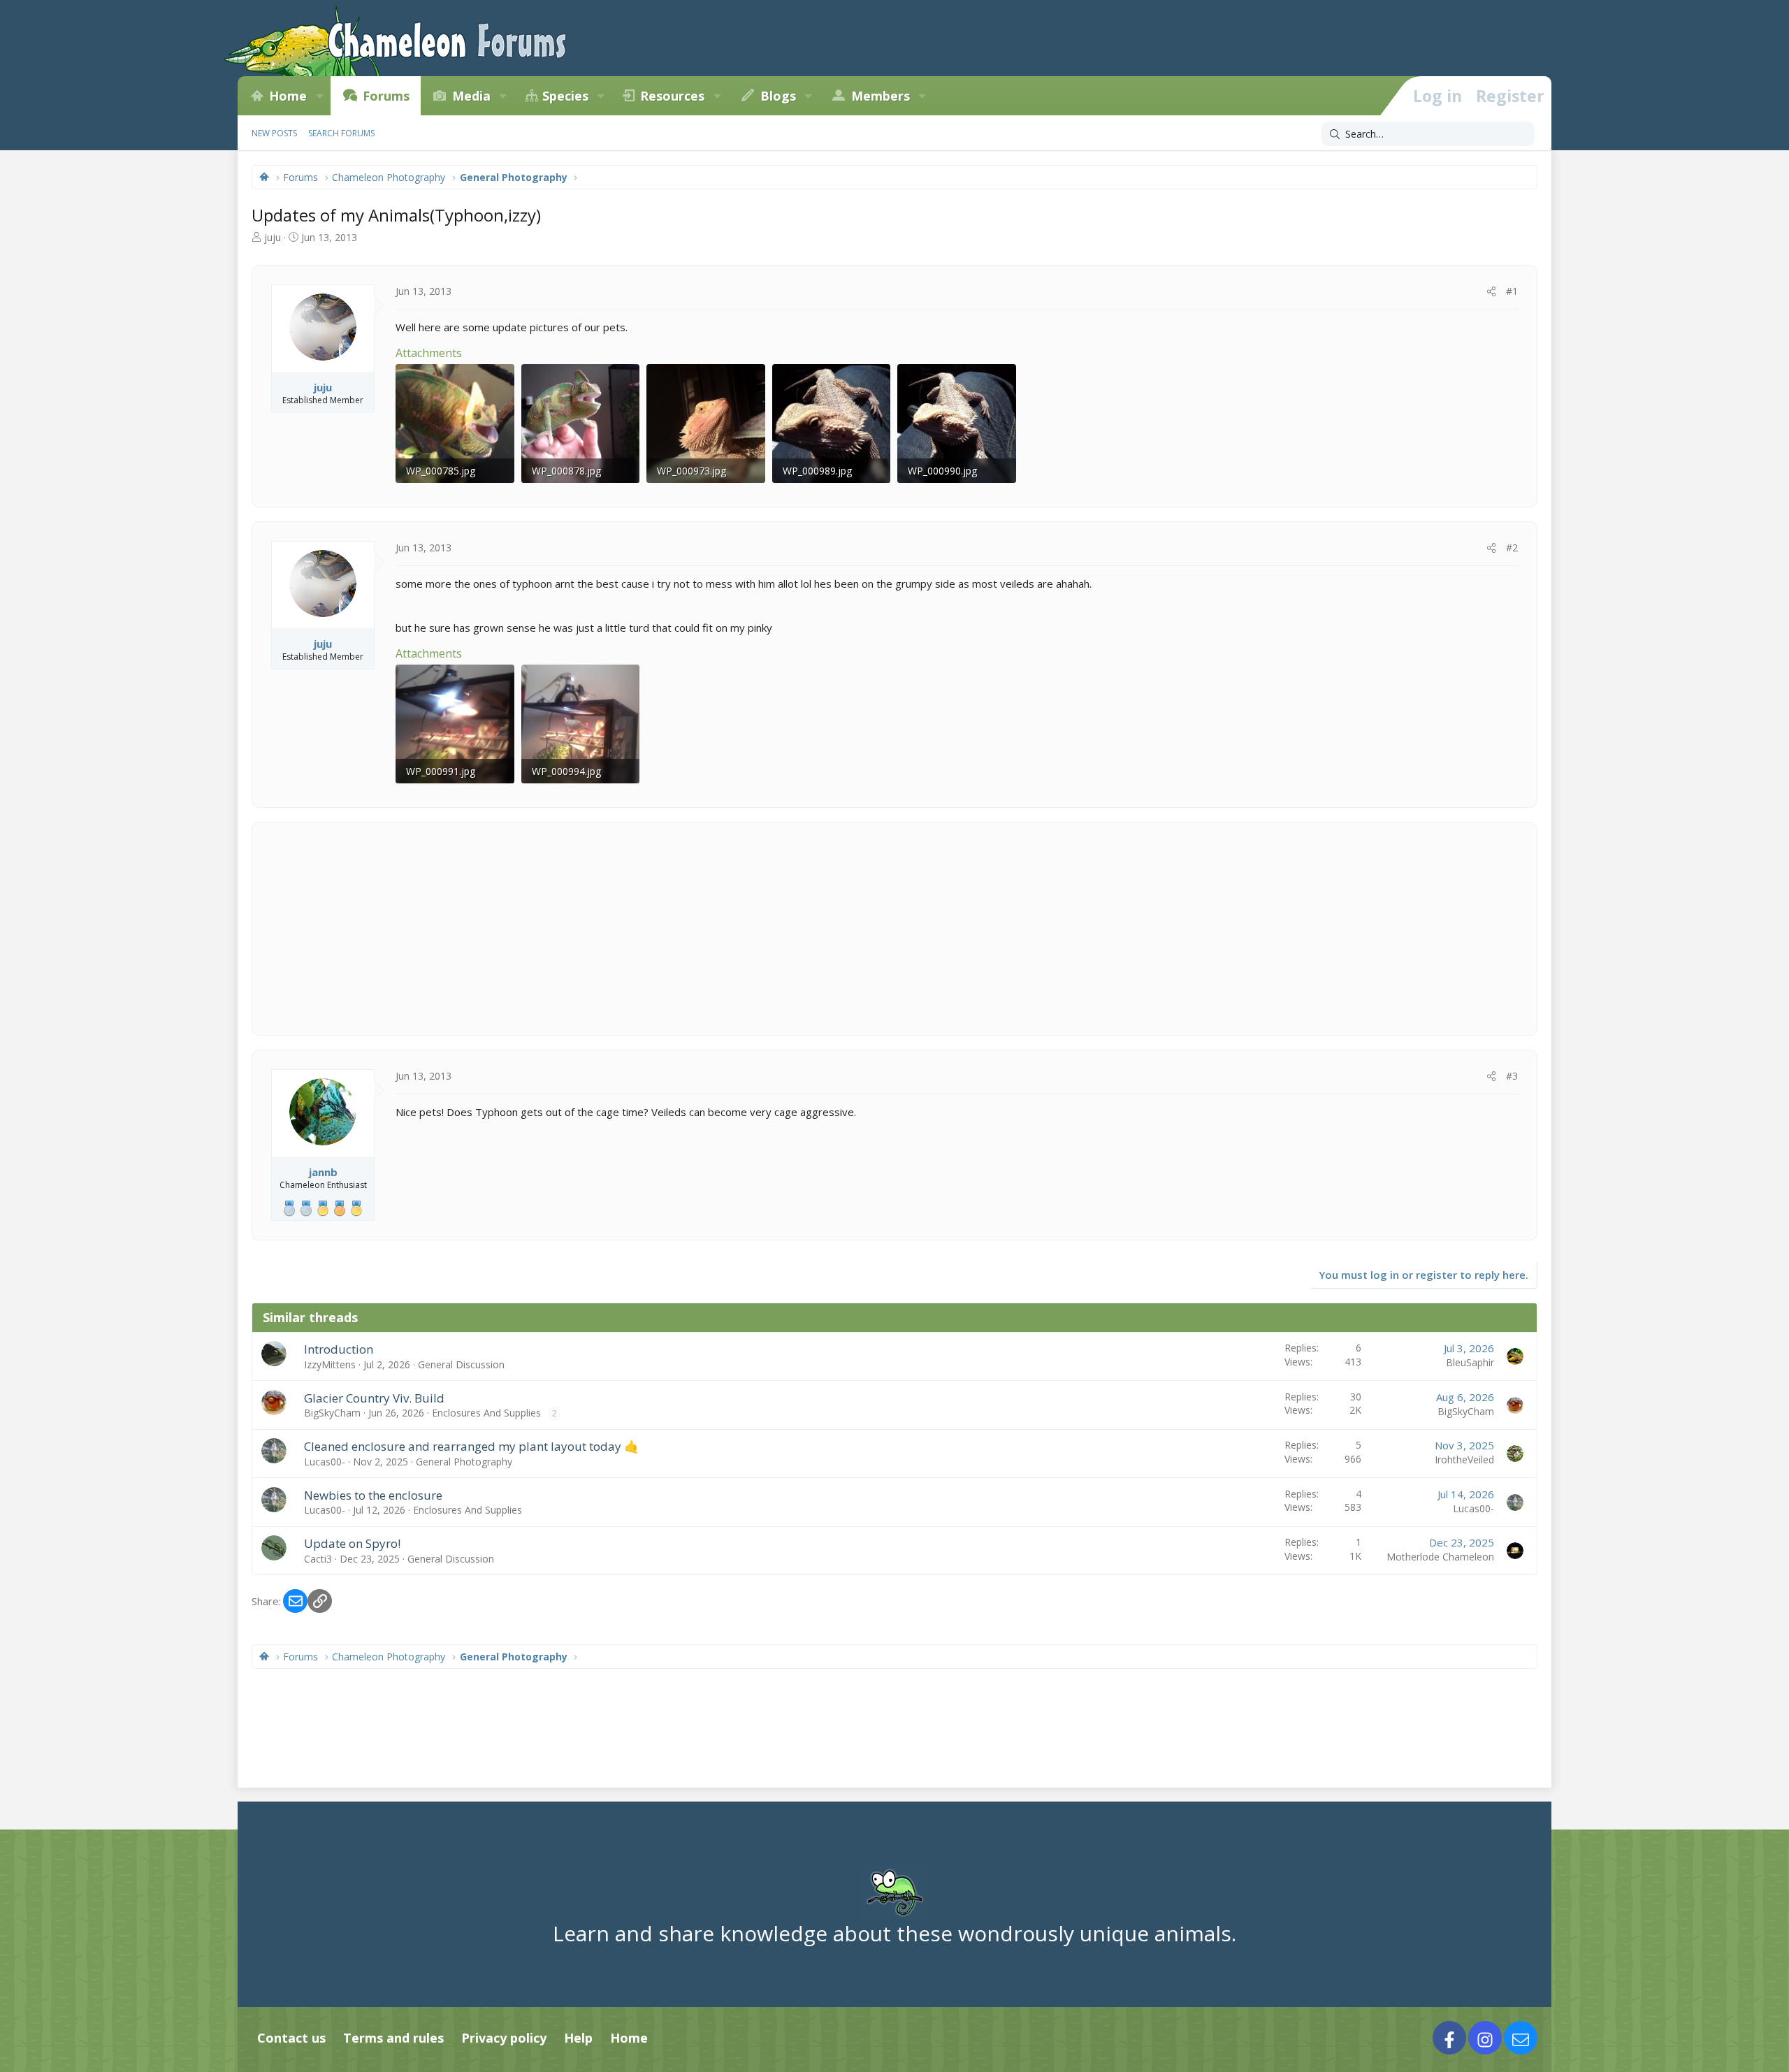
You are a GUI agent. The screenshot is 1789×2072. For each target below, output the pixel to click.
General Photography (464, 1462)
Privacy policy (504, 2038)
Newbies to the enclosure (373, 1495)
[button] (319, 96)
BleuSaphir (1470, 1362)
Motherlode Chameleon (1440, 1557)
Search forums (341, 133)
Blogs (778, 96)
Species (565, 96)
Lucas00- (325, 1462)
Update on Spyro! (352, 1543)
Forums (386, 96)
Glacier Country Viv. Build (374, 1398)
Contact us (291, 2038)
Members (881, 96)
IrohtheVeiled (1464, 1459)
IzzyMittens (330, 1364)
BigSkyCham (332, 1413)
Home (288, 96)
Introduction (339, 1349)
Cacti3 (318, 1559)
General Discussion (461, 1364)
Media (471, 96)
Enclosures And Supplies (486, 1413)
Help (578, 2038)
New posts (274, 133)
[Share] (1491, 291)
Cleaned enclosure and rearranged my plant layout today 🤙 (471, 1446)
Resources (672, 96)
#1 (1512, 291)
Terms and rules (393, 2038)
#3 (1512, 1076)
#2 (1512, 548)
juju (273, 237)
